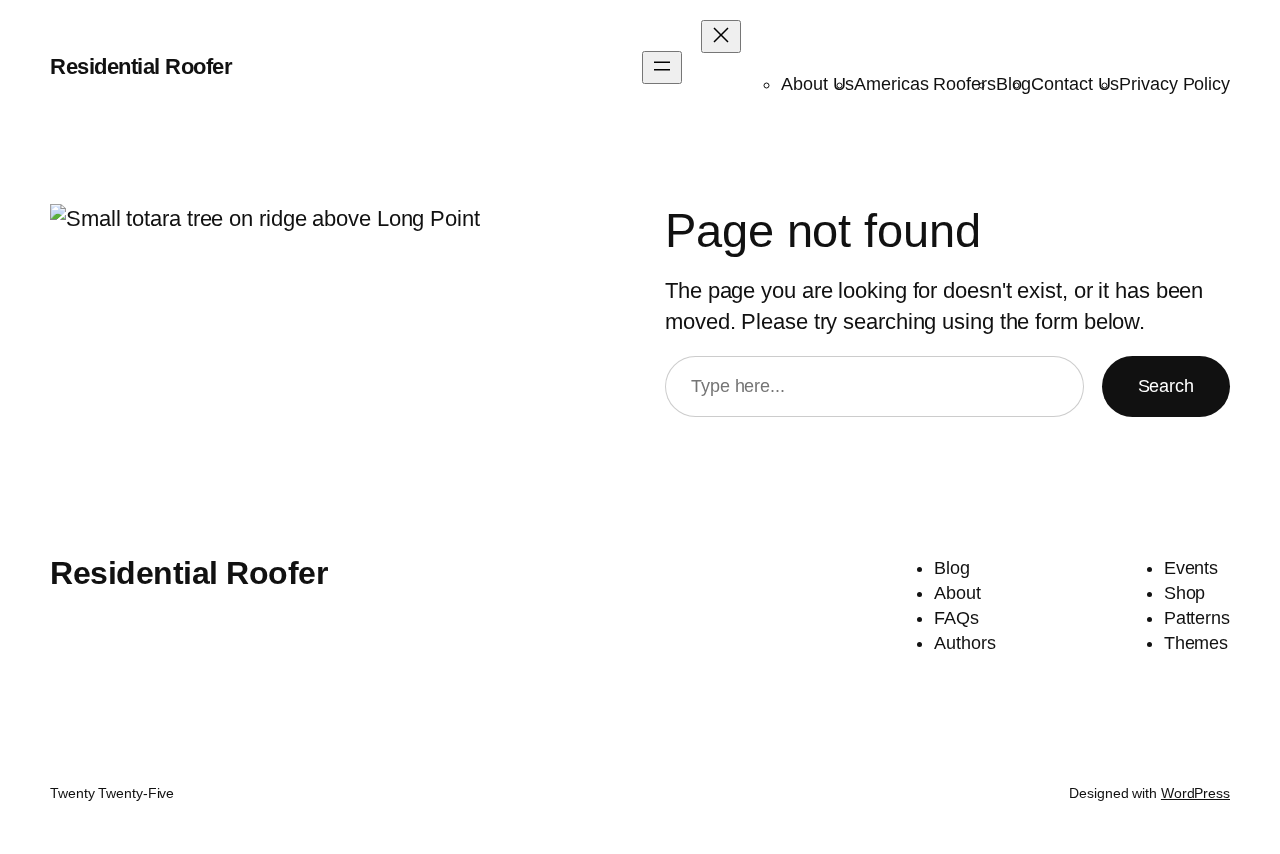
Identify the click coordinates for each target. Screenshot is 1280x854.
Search (1166, 386)
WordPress (1195, 793)
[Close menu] (721, 36)
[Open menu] (662, 67)
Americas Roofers (924, 84)
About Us (817, 84)
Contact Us (1075, 84)
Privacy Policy (1174, 84)
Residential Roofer (141, 66)
